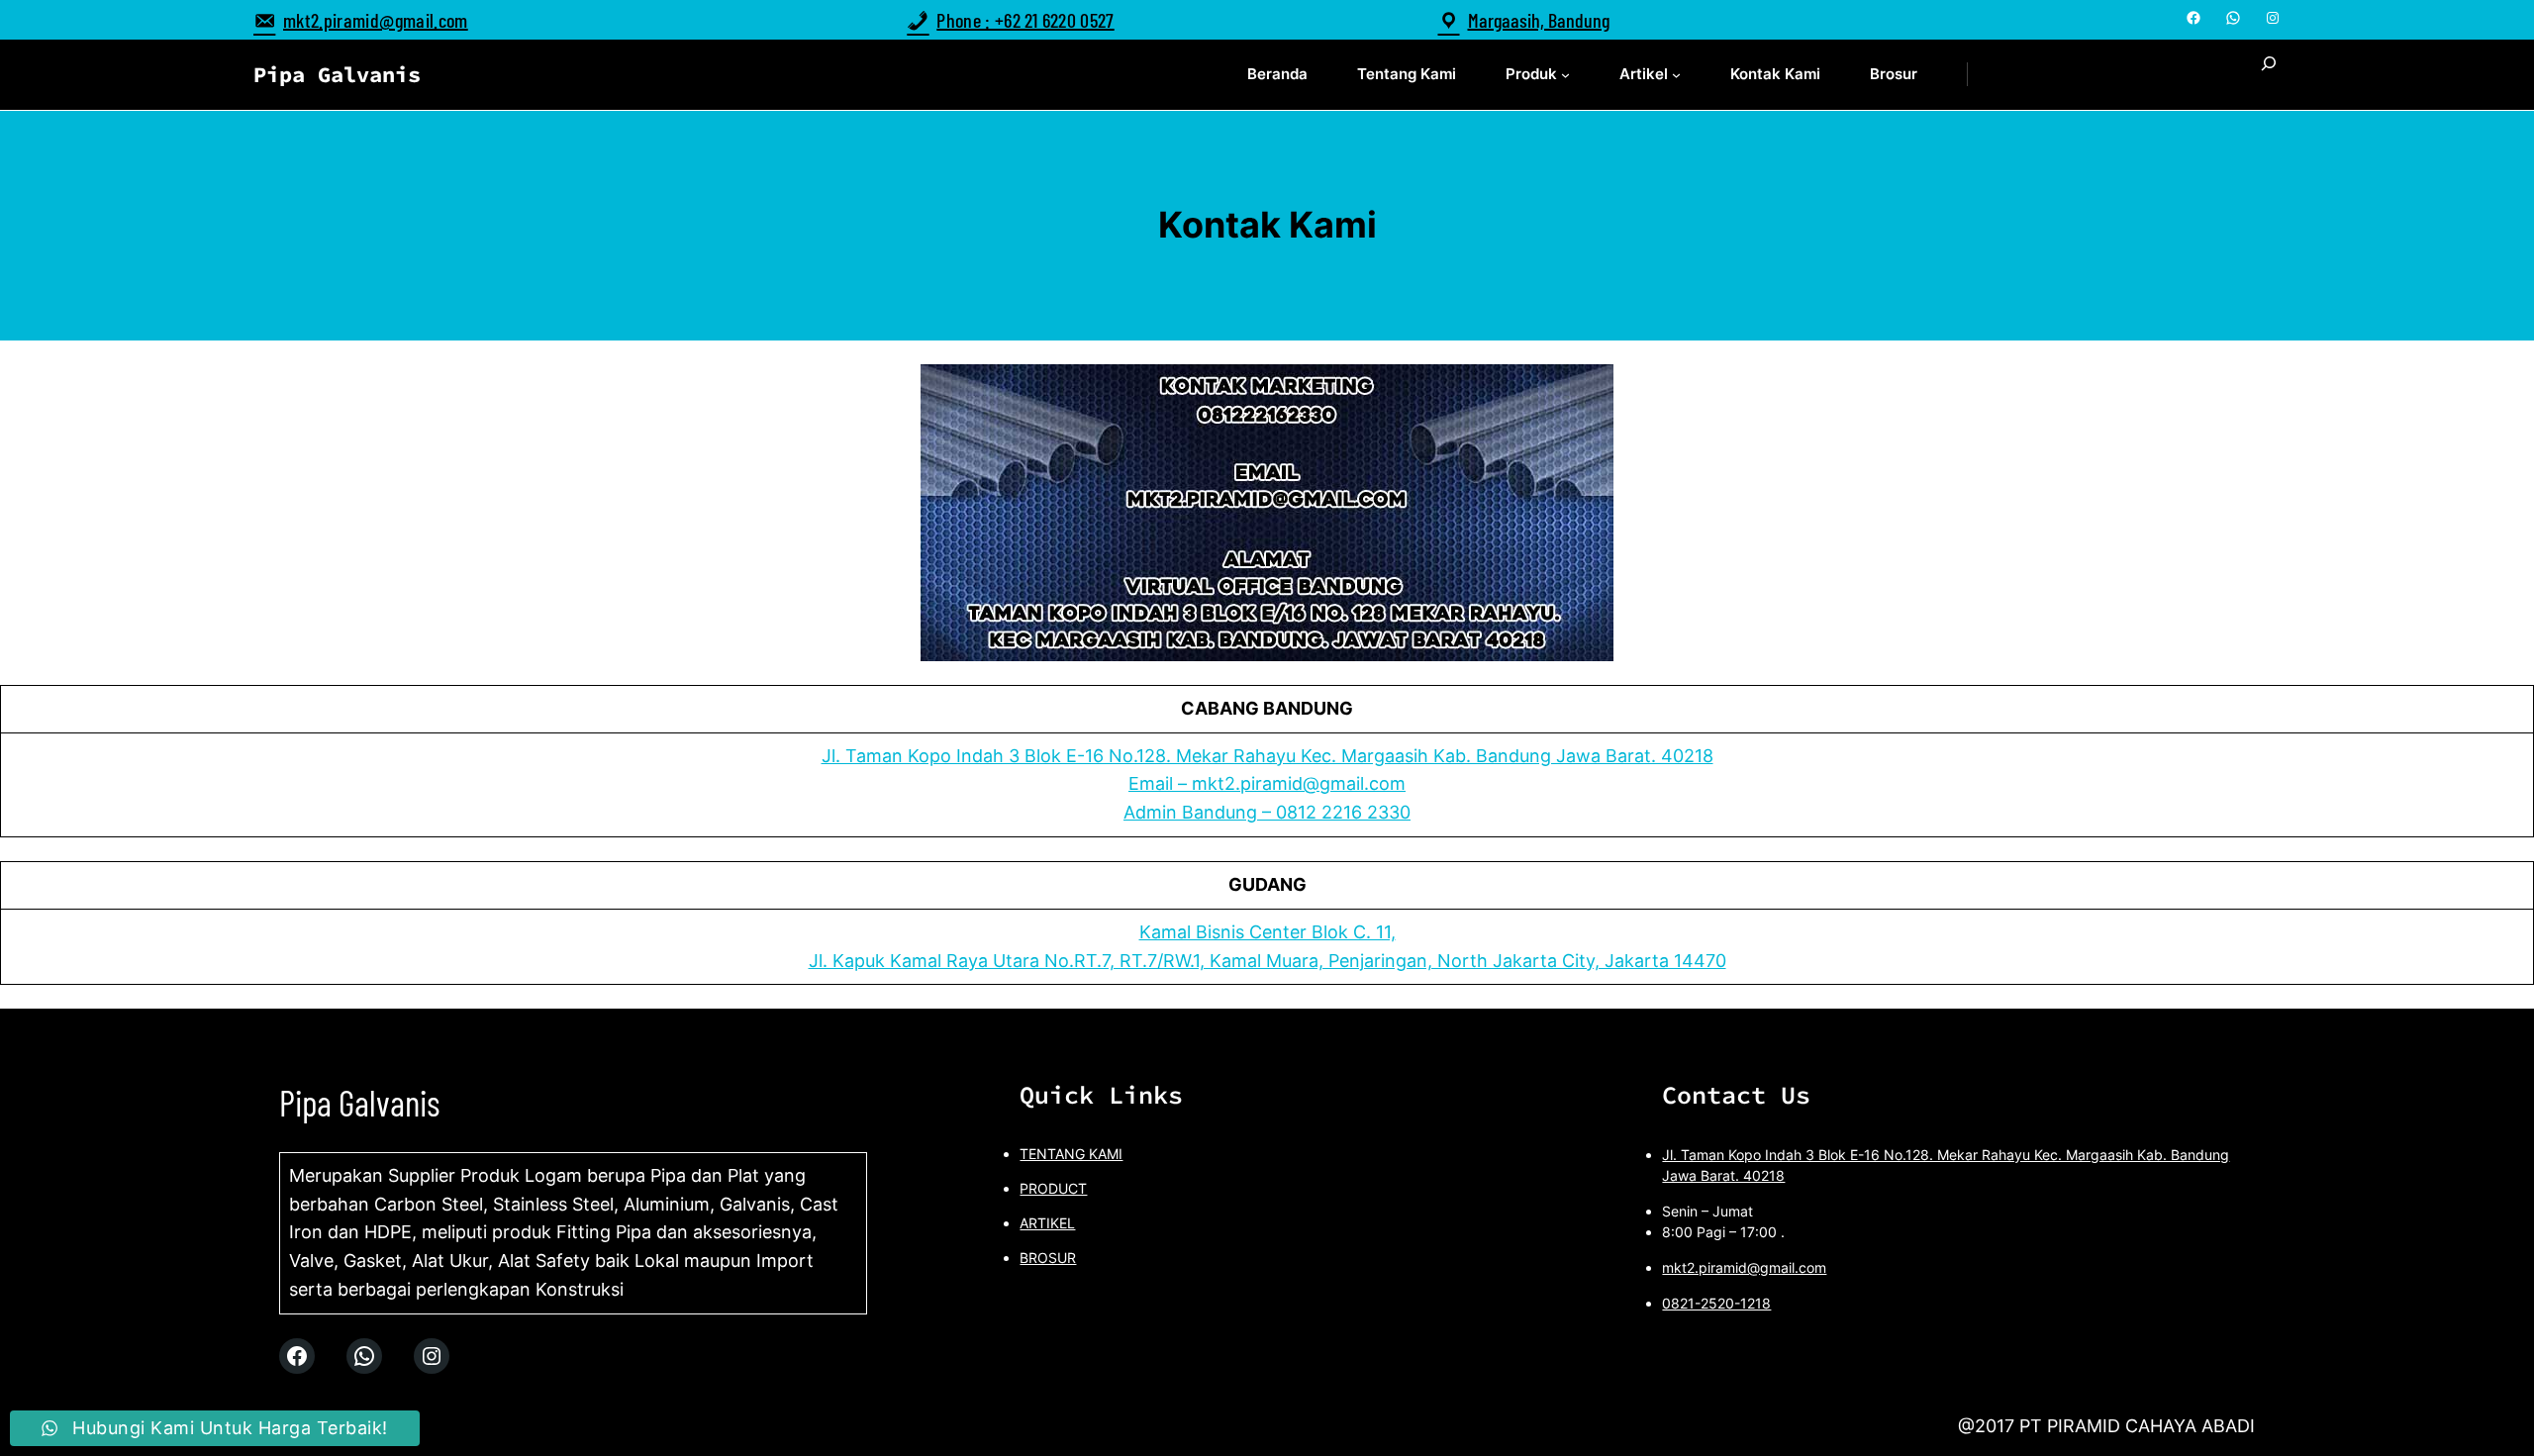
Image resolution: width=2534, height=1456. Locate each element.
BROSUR (1048, 1258)
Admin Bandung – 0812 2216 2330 (1267, 812)
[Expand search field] (2269, 75)
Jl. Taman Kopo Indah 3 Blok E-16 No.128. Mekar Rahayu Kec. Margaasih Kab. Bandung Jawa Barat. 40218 (1267, 756)
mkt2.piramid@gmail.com (376, 20)
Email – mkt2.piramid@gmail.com (1267, 783)
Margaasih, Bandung (1539, 20)
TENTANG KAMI (1071, 1154)
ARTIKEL (1047, 1223)
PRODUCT (1053, 1188)
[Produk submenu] (1565, 75)
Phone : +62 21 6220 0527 (1025, 20)
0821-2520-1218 (1716, 1303)
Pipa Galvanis (337, 74)
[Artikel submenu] (1676, 75)
